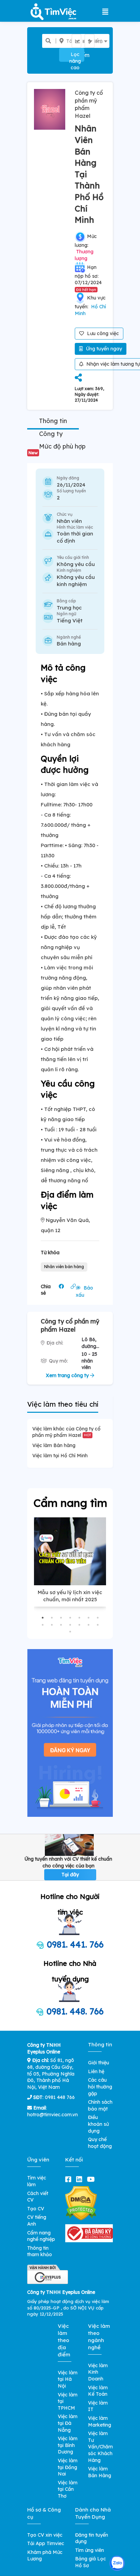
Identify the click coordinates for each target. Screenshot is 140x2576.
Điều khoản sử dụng (98, 2124)
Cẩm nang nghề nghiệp (41, 2236)
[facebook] (70, 2179)
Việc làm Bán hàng (54, 1445)
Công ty (51, 434)
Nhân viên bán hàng (64, 1267)
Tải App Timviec (46, 2543)
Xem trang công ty (68, 1375)
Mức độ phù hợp (57, 449)
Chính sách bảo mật (100, 2105)
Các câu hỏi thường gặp (100, 2087)
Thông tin (53, 421)
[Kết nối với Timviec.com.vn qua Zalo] (117, 2563)
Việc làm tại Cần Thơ (68, 2489)
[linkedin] (81, 2179)
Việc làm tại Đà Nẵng (68, 2423)
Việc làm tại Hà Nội (68, 2379)
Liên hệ (96, 2071)
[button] (43, 1618)
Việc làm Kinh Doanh (98, 2372)
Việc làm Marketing (100, 2422)
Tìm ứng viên (90, 2550)
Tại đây (70, 1875)
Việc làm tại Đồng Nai (68, 2467)
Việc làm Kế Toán (98, 2391)
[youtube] (92, 2179)
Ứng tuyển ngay (103, 349)
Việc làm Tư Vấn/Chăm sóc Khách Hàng (100, 2447)
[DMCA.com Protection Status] (81, 2203)
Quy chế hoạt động (100, 2143)
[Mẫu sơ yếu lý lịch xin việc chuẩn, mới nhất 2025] (70, 1551)
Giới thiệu (99, 2063)
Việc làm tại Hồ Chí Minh (60, 1456)
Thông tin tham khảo (40, 2251)
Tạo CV (36, 2209)
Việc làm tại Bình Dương (68, 2445)
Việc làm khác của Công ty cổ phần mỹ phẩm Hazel (66, 1432)
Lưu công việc (102, 333)
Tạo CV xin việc (45, 2535)
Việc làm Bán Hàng (100, 2472)
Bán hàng (69, 644)
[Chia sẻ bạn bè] (78, 378)
